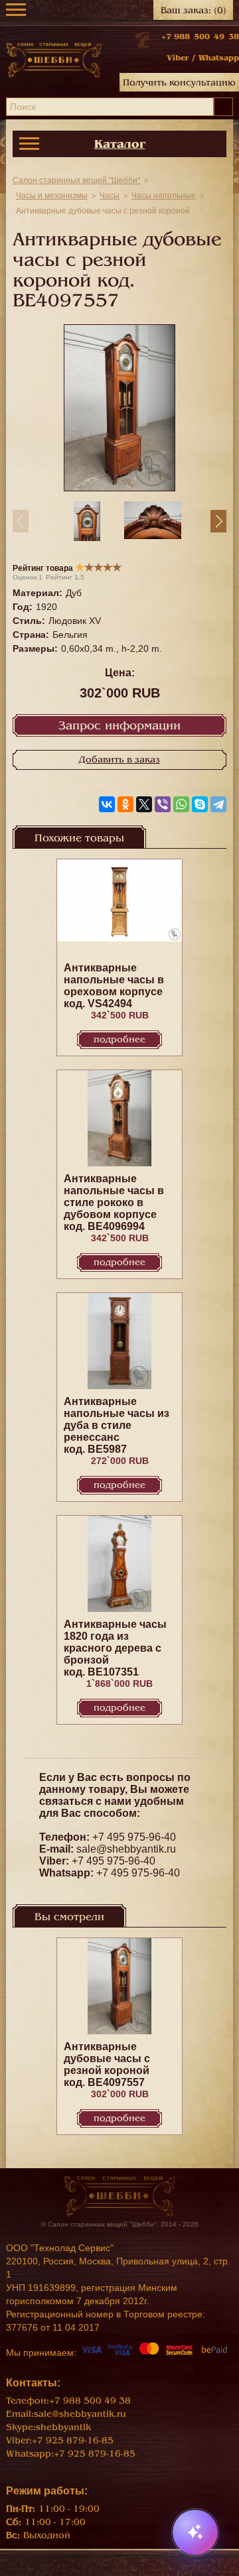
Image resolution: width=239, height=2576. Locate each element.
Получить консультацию (179, 83)
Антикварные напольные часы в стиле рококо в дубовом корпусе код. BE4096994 (114, 1202)
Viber (178, 58)
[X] (144, 804)
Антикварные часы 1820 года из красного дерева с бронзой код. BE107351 (115, 1648)
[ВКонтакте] (107, 804)
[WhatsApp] (181, 804)
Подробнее (119, 1039)
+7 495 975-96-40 (134, 1837)
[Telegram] (218, 804)
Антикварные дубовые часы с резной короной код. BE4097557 (107, 2064)
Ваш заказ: (194, 10)
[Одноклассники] (125, 804)
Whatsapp (219, 58)
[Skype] (200, 804)
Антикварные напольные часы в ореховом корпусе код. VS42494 (114, 986)
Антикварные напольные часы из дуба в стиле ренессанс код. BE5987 (117, 1425)
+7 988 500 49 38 (200, 36)
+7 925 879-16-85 (73, 2440)
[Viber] (163, 804)
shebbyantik (63, 2427)
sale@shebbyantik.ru (126, 1849)
